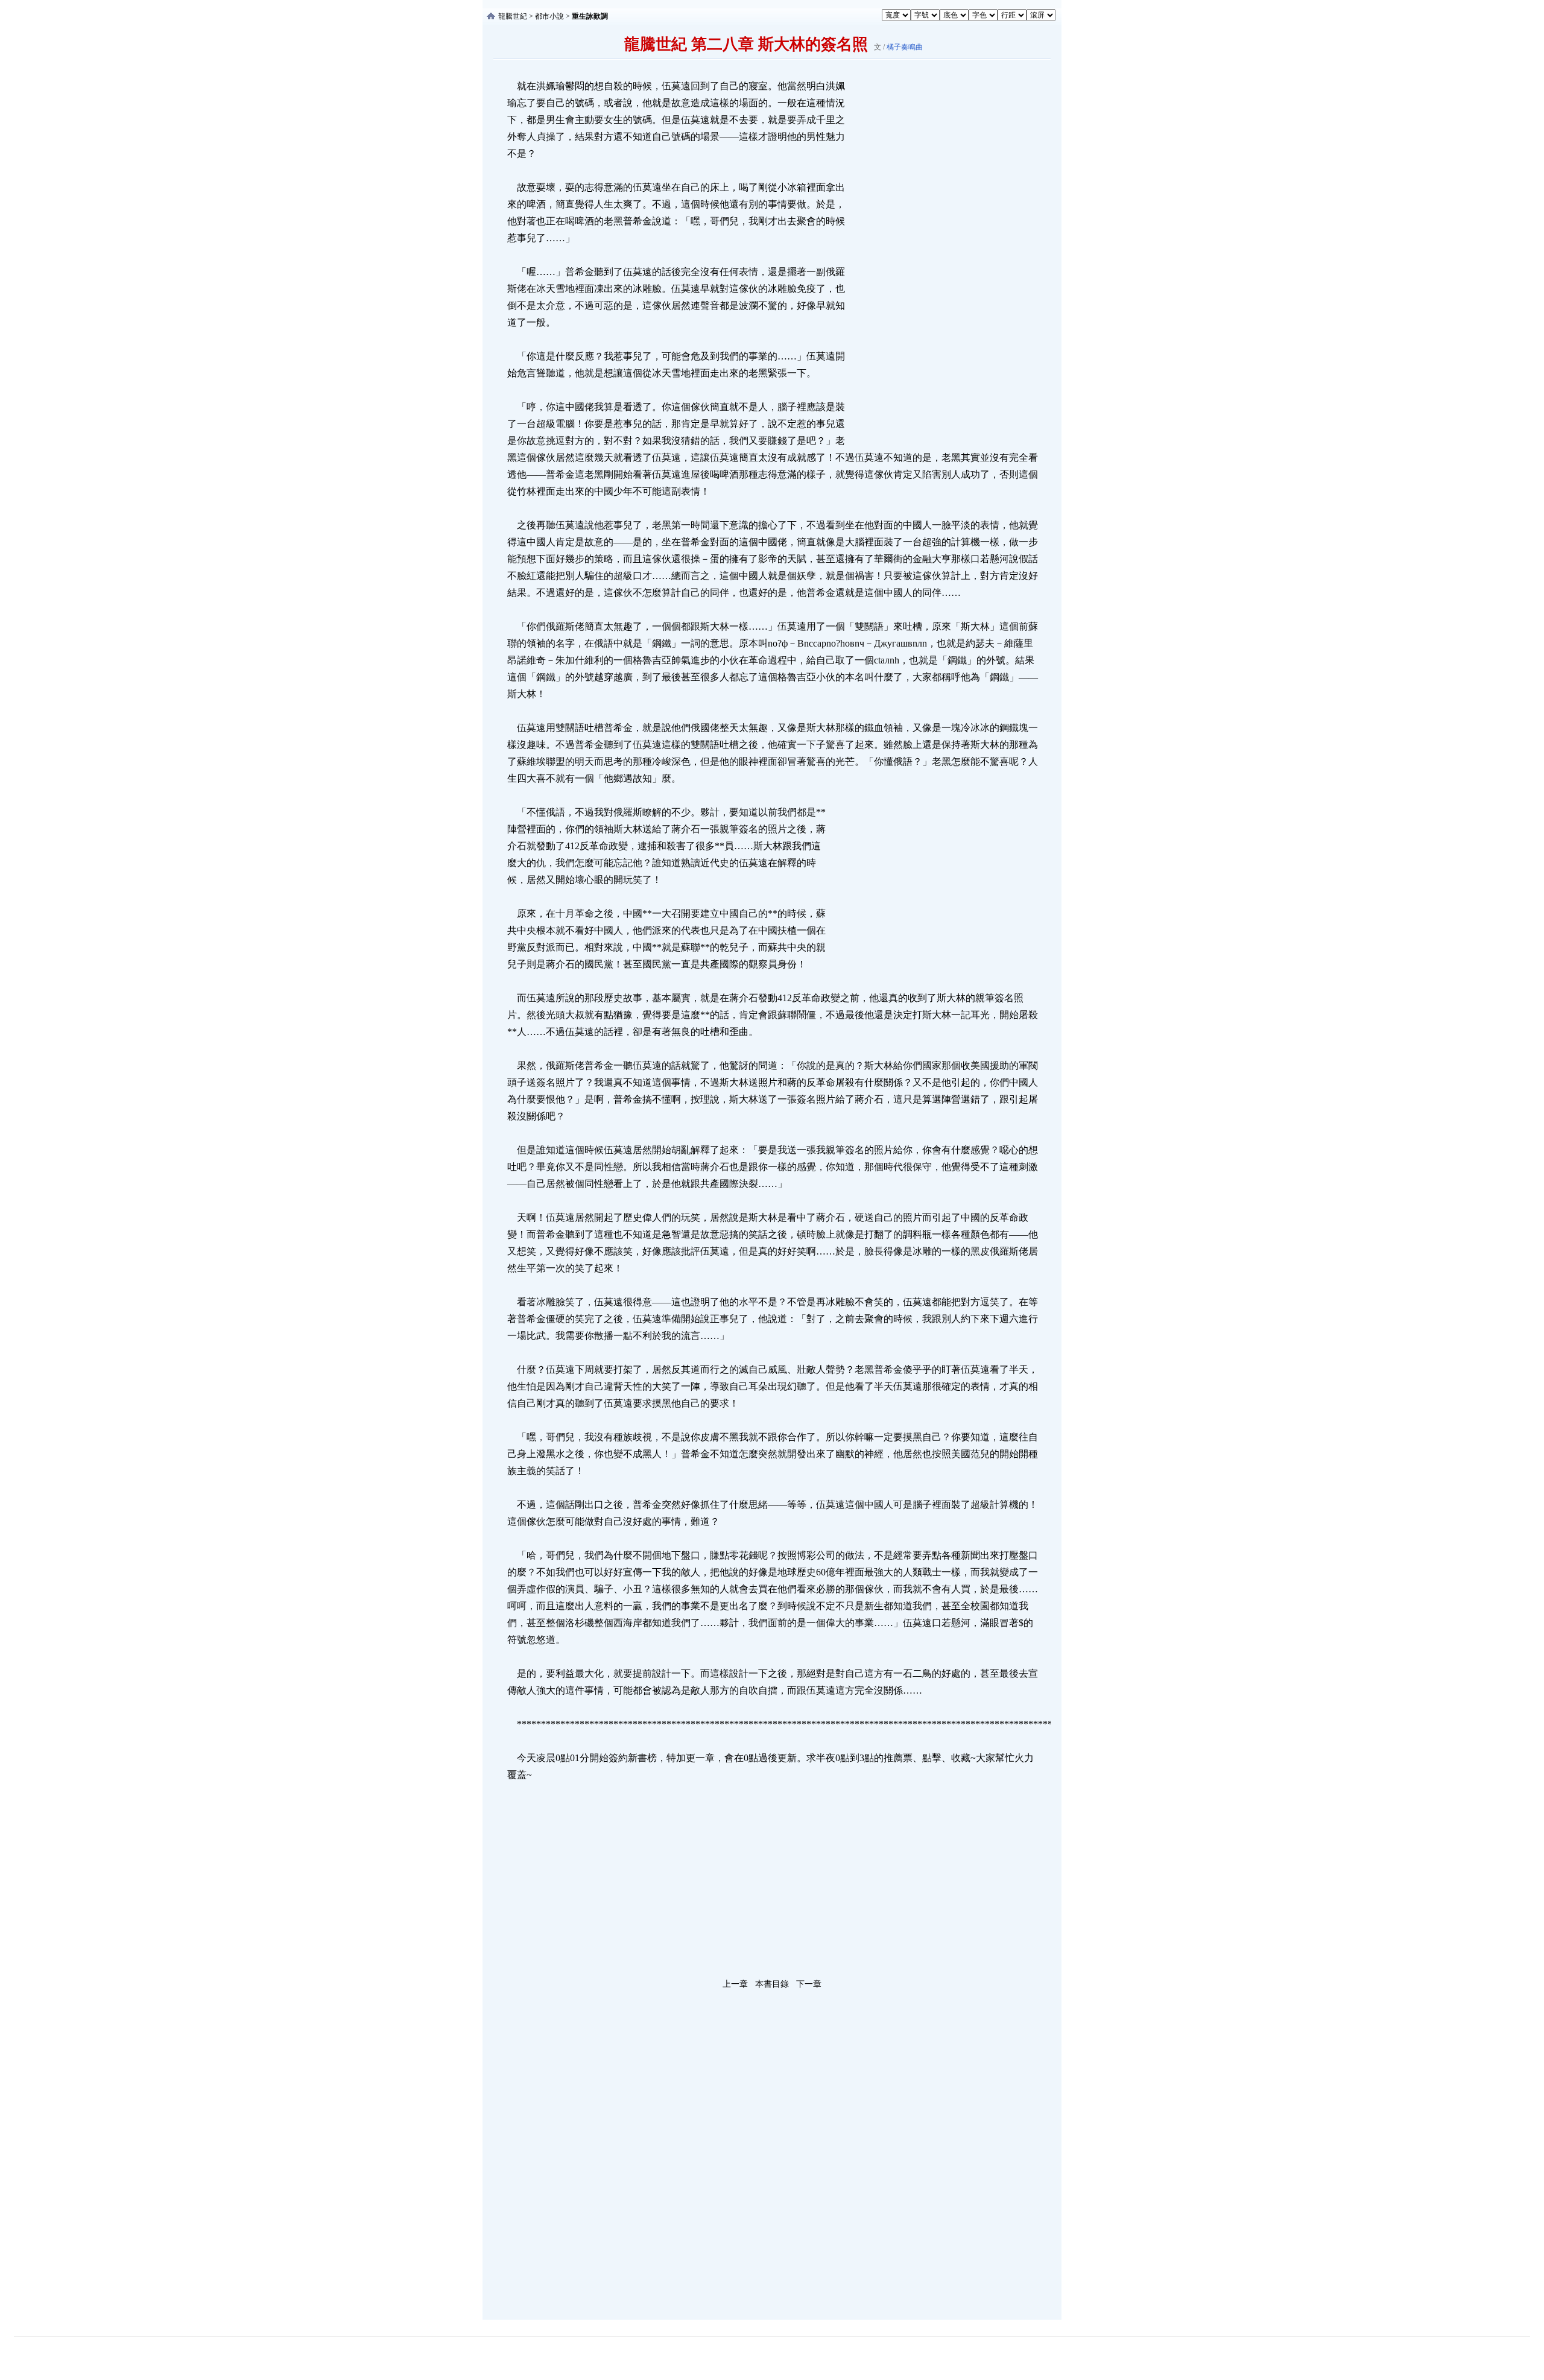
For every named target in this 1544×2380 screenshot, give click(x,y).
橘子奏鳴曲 (905, 47)
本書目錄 (772, 1984)
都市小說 (549, 16)
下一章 (809, 1984)
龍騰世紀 (513, 16)
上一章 (735, 1984)
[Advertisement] (938, 259)
